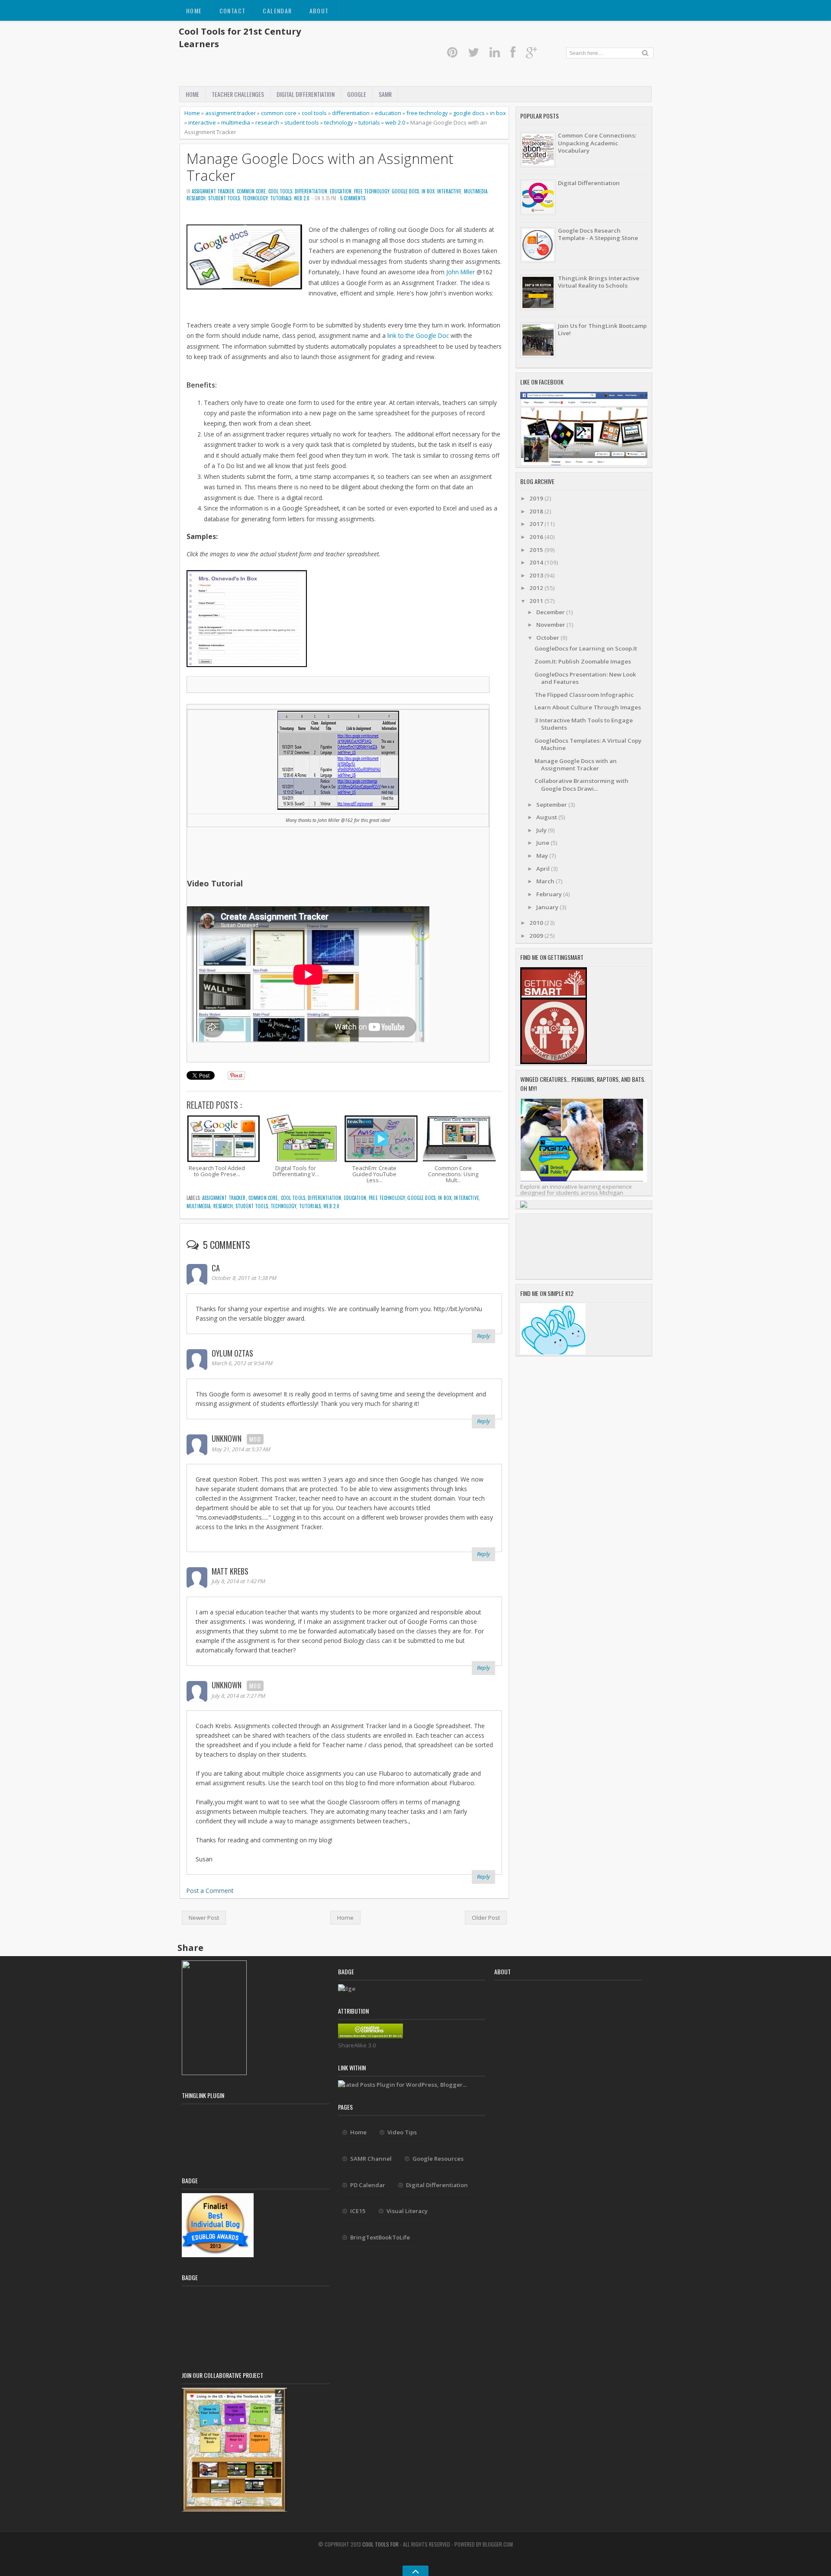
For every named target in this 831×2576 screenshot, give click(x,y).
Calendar (277, 11)
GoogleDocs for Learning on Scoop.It (586, 648)
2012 (537, 588)
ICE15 (358, 2211)
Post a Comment (210, 1891)
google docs (469, 113)
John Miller (461, 272)
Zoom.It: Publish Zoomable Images (583, 661)
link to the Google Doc (418, 335)
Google (357, 94)
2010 (537, 923)
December (551, 612)
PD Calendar (368, 2185)
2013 (537, 575)
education (388, 113)
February (550, 894)
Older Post (486, 1918)
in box (498, 113)
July (542, 830)
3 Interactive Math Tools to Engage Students (584, 724)
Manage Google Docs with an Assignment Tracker (320, 167)
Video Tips (402, 2132)
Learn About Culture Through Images (588, 707)
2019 (537, 498)
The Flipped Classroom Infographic (584, 695)
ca (216, 1268)
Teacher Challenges (238, 94)
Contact (233, 11)
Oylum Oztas (232, 1353)
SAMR (385, 94)
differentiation (351, 113)
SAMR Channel (371, 2159)
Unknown (227, 1438)
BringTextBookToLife (380, 2237)
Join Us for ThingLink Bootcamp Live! (602, 329)
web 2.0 (395, 122)
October (548, 638)
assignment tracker (230, 113)
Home (194, 11)
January (548, 907)
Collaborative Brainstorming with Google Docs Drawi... (581, 784)
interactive (202, 122)
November (551, 625)
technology (339, 122)
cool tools (314, 113)
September (552, 805)
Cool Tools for (381, 2544)
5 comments (353, 198)
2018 (537, 511)
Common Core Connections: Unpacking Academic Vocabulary (597, 143)
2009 (537, 936)
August (547, 817)
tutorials (369, 122)
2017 (537, 524)
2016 (537, 537)
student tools (302, 122)
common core (279, 113)
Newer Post (204, 1918)
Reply (483, 1336)
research (267, 122)
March (546, 881)
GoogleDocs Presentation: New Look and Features (585, 678)
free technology (427, 113)
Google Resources (438, 2159)
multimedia (236, 122)
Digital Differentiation (306, 94)
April (544, 869)
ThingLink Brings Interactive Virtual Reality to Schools (599, 282)
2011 (537, 601)
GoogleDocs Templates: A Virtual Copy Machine (588, 744)
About (319, 11)
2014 (537, 562)
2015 (537, 550)
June (543, 843)
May (543, 856)
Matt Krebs (230, 1571)
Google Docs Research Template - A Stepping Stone (598, 234)
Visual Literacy (407, 2211)
